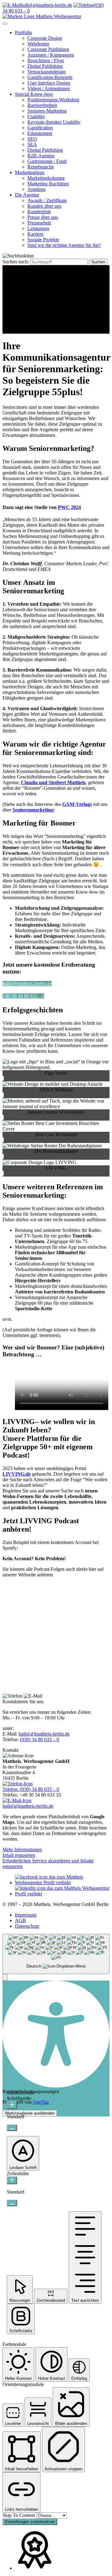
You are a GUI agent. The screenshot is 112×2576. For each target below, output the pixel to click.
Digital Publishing (45, 66)
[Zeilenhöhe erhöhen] (12, 2180)
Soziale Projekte (43, 240)
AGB (20, 1920)
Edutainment (40, 133)
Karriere (35, 234)
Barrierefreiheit (42, 105)
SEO (32, 139)
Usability (36, 116)
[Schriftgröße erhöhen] (12, 2105)
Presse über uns (43, 217)
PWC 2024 (69, 507)
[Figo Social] (3, 1078)
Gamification (40, 128)
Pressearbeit (39, 223)
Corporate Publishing (48, 49)
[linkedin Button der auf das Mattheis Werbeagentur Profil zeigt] (62, 1894)
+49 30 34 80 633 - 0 (23, 996)
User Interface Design (49, 83)
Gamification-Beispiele (50, 77)
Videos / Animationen (49, 88)
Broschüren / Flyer (46, 60)
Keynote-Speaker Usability (54, 122)
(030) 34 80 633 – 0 (40, 1739)
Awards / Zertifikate (47, 200)
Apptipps (36, 189)
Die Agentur (27, 195)
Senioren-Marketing (47, 111)
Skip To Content (19, 2515)
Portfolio (23, 32)
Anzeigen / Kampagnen (51, 55)
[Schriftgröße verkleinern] (12, 2128)
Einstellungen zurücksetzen (30, 2522)
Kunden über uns (44, 206)
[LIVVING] (3, 1174)
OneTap (41, 2102)
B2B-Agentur (41, 156)
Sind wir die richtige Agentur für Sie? (64, 245)
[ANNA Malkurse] (3, 1095)
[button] (5, 1977)
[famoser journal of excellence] (3, 1118)
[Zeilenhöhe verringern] (12, 2203)
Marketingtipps (30, 172)
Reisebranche (41, 167)
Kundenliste (39, 212)
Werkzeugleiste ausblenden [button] (30, 2113)
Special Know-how (34, 94)
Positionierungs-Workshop (53, 100)
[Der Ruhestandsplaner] (3, 1157)
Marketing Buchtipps (48, 184)
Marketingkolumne (46, 178)
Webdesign (38, 44)
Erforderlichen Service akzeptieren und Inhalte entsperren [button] (48, 1864)
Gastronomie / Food (47, 161)
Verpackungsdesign (47, 72)
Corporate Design (45, 38)
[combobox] (56, 1954)
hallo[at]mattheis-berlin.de (44, 1734)
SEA (32, 144)
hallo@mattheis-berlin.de (27, 984)
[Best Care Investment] (3, 1140)
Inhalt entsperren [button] (19, 1855)
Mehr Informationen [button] (22, 1850)
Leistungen (38, 228)
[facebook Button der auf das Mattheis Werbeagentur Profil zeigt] (62, 1882)
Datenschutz (27, 1926)
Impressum (26, 1915)
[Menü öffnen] (5, 24)
